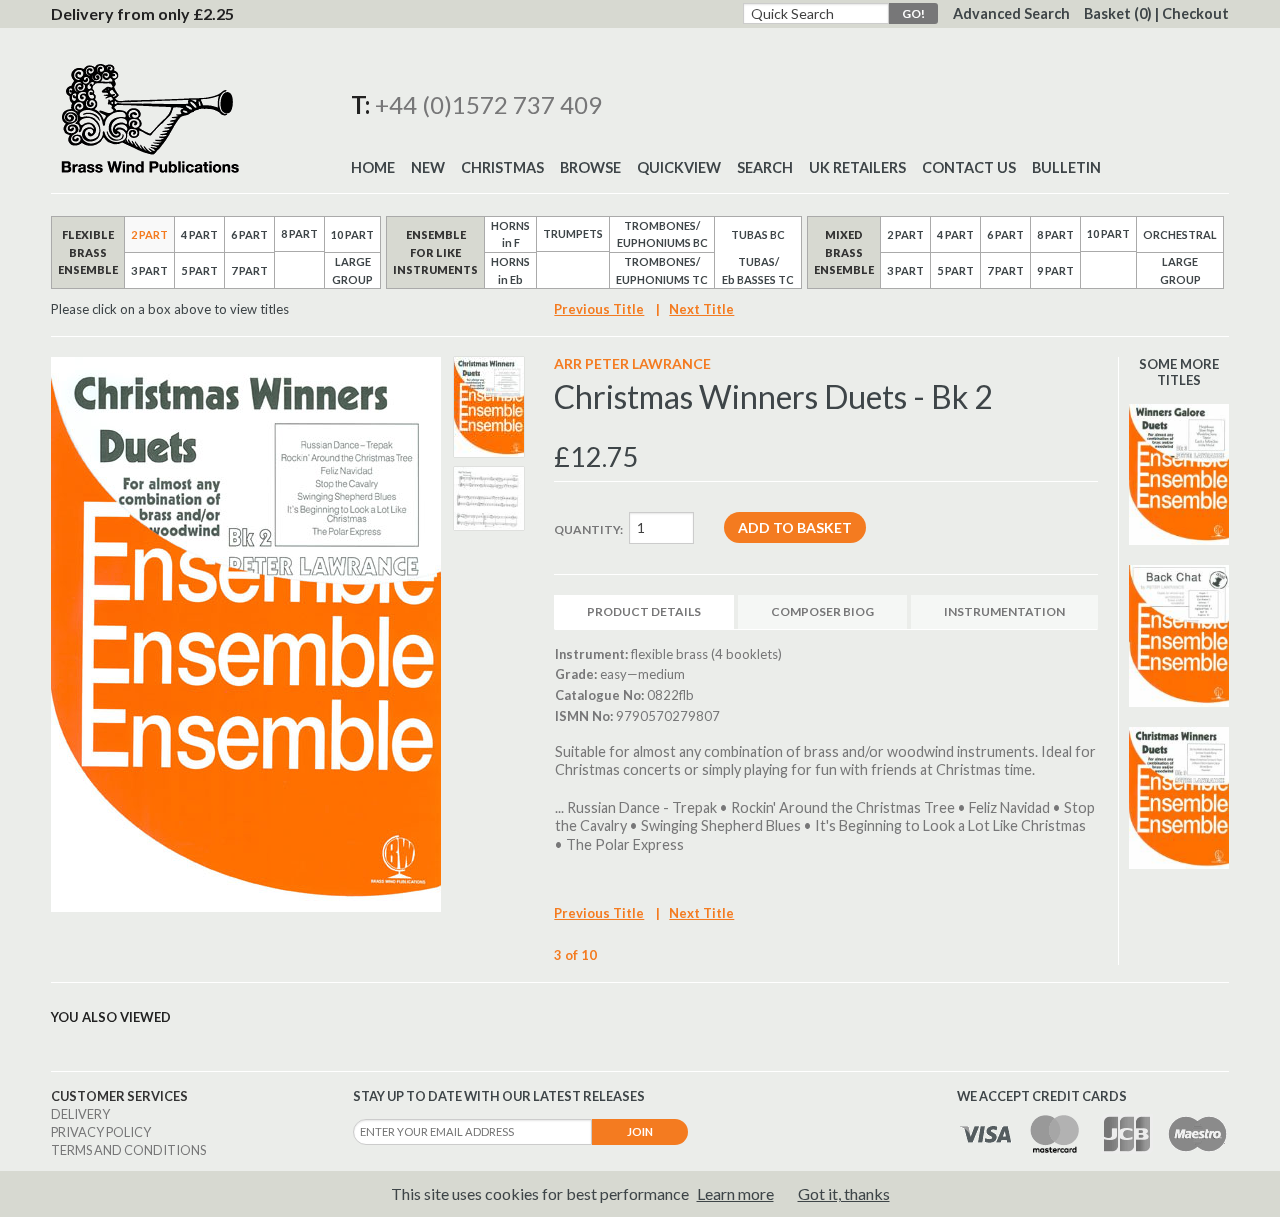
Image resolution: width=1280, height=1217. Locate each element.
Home (373, 167)
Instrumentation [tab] (1004, 611)
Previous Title (599, 309)
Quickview (679, 167)
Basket (1118, 13)
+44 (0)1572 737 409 (488, 104)
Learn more (735, 1193)
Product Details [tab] (644, 611)
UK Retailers (857, 167)
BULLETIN (1066, 167)
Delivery (80, 1114)
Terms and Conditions (128, 1150)
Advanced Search (1011, 13)
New (428, 167)
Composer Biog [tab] (822, 611)
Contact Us (969, 167)
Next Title (701, 309)
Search (765, 167)
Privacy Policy (101, 1132)
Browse (590, 167)
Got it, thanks (844, 1193)
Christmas (502, 167)
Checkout (1195, 13)
